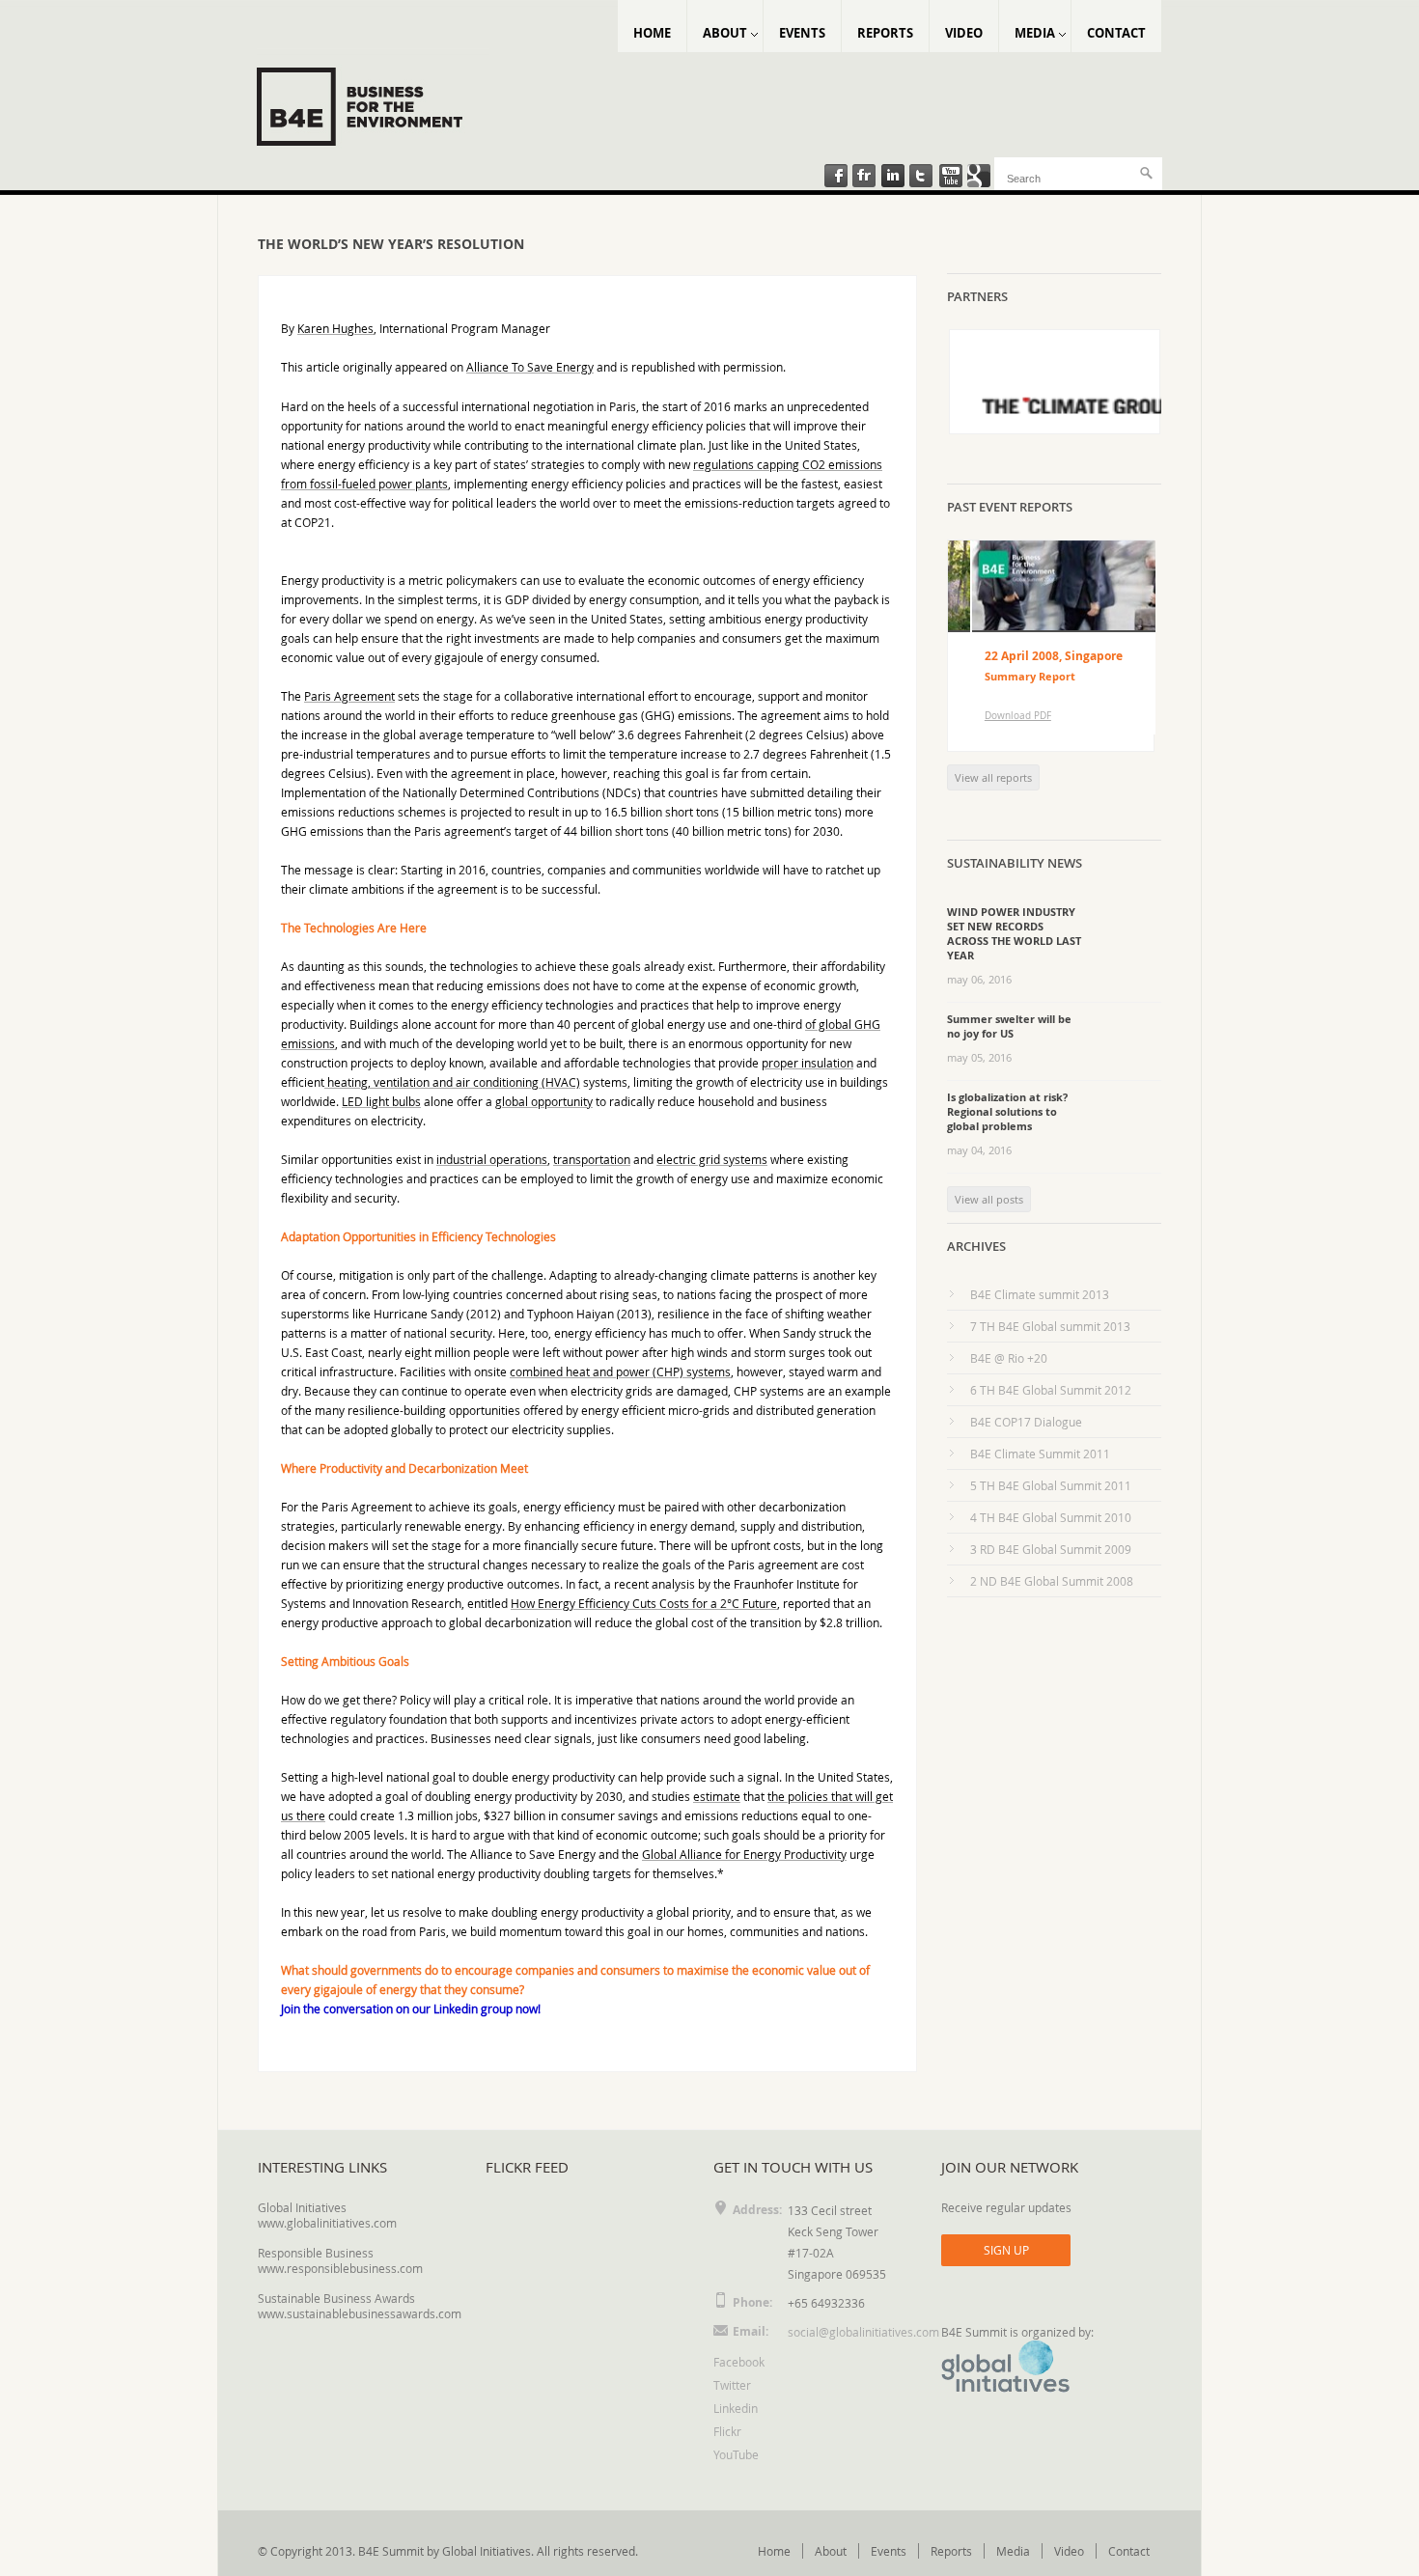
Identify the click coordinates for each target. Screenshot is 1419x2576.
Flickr (727, 2431)
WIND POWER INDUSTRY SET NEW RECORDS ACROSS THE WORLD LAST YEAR (1014, 933)
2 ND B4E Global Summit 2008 (1052, 1581)
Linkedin (736, 2408)
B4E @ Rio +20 (1009, 1358)
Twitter (732, 2385)
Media (1035, 33)
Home (652, 33)
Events (802, 33)
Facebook (739, 2362)
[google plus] (980, 178)
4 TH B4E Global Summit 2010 (1051, 1517)
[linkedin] (893, 178)
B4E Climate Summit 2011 (1040, 1454)
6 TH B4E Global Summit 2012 (1051, 1390)
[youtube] (951, 178)
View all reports (993, 777)
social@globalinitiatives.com (863, 2332)
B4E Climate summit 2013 (1040, 1294)
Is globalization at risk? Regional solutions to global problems (1007, 1111)
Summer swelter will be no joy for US (1009, 1026)
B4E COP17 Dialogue (1026, 1422)
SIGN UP (1006, 2250)
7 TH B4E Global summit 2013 (1050, 1326)
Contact (1116, 33)
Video (964, 33)
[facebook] (835, 178)
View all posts (989, 1199)
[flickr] (864, 178)
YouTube (736, 2454)
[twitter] (922, 178)
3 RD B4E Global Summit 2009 (1051, 1549)
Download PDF (994, 716)
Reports (885, 33)
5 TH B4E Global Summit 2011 (1051, 1485)
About (725, 33)
